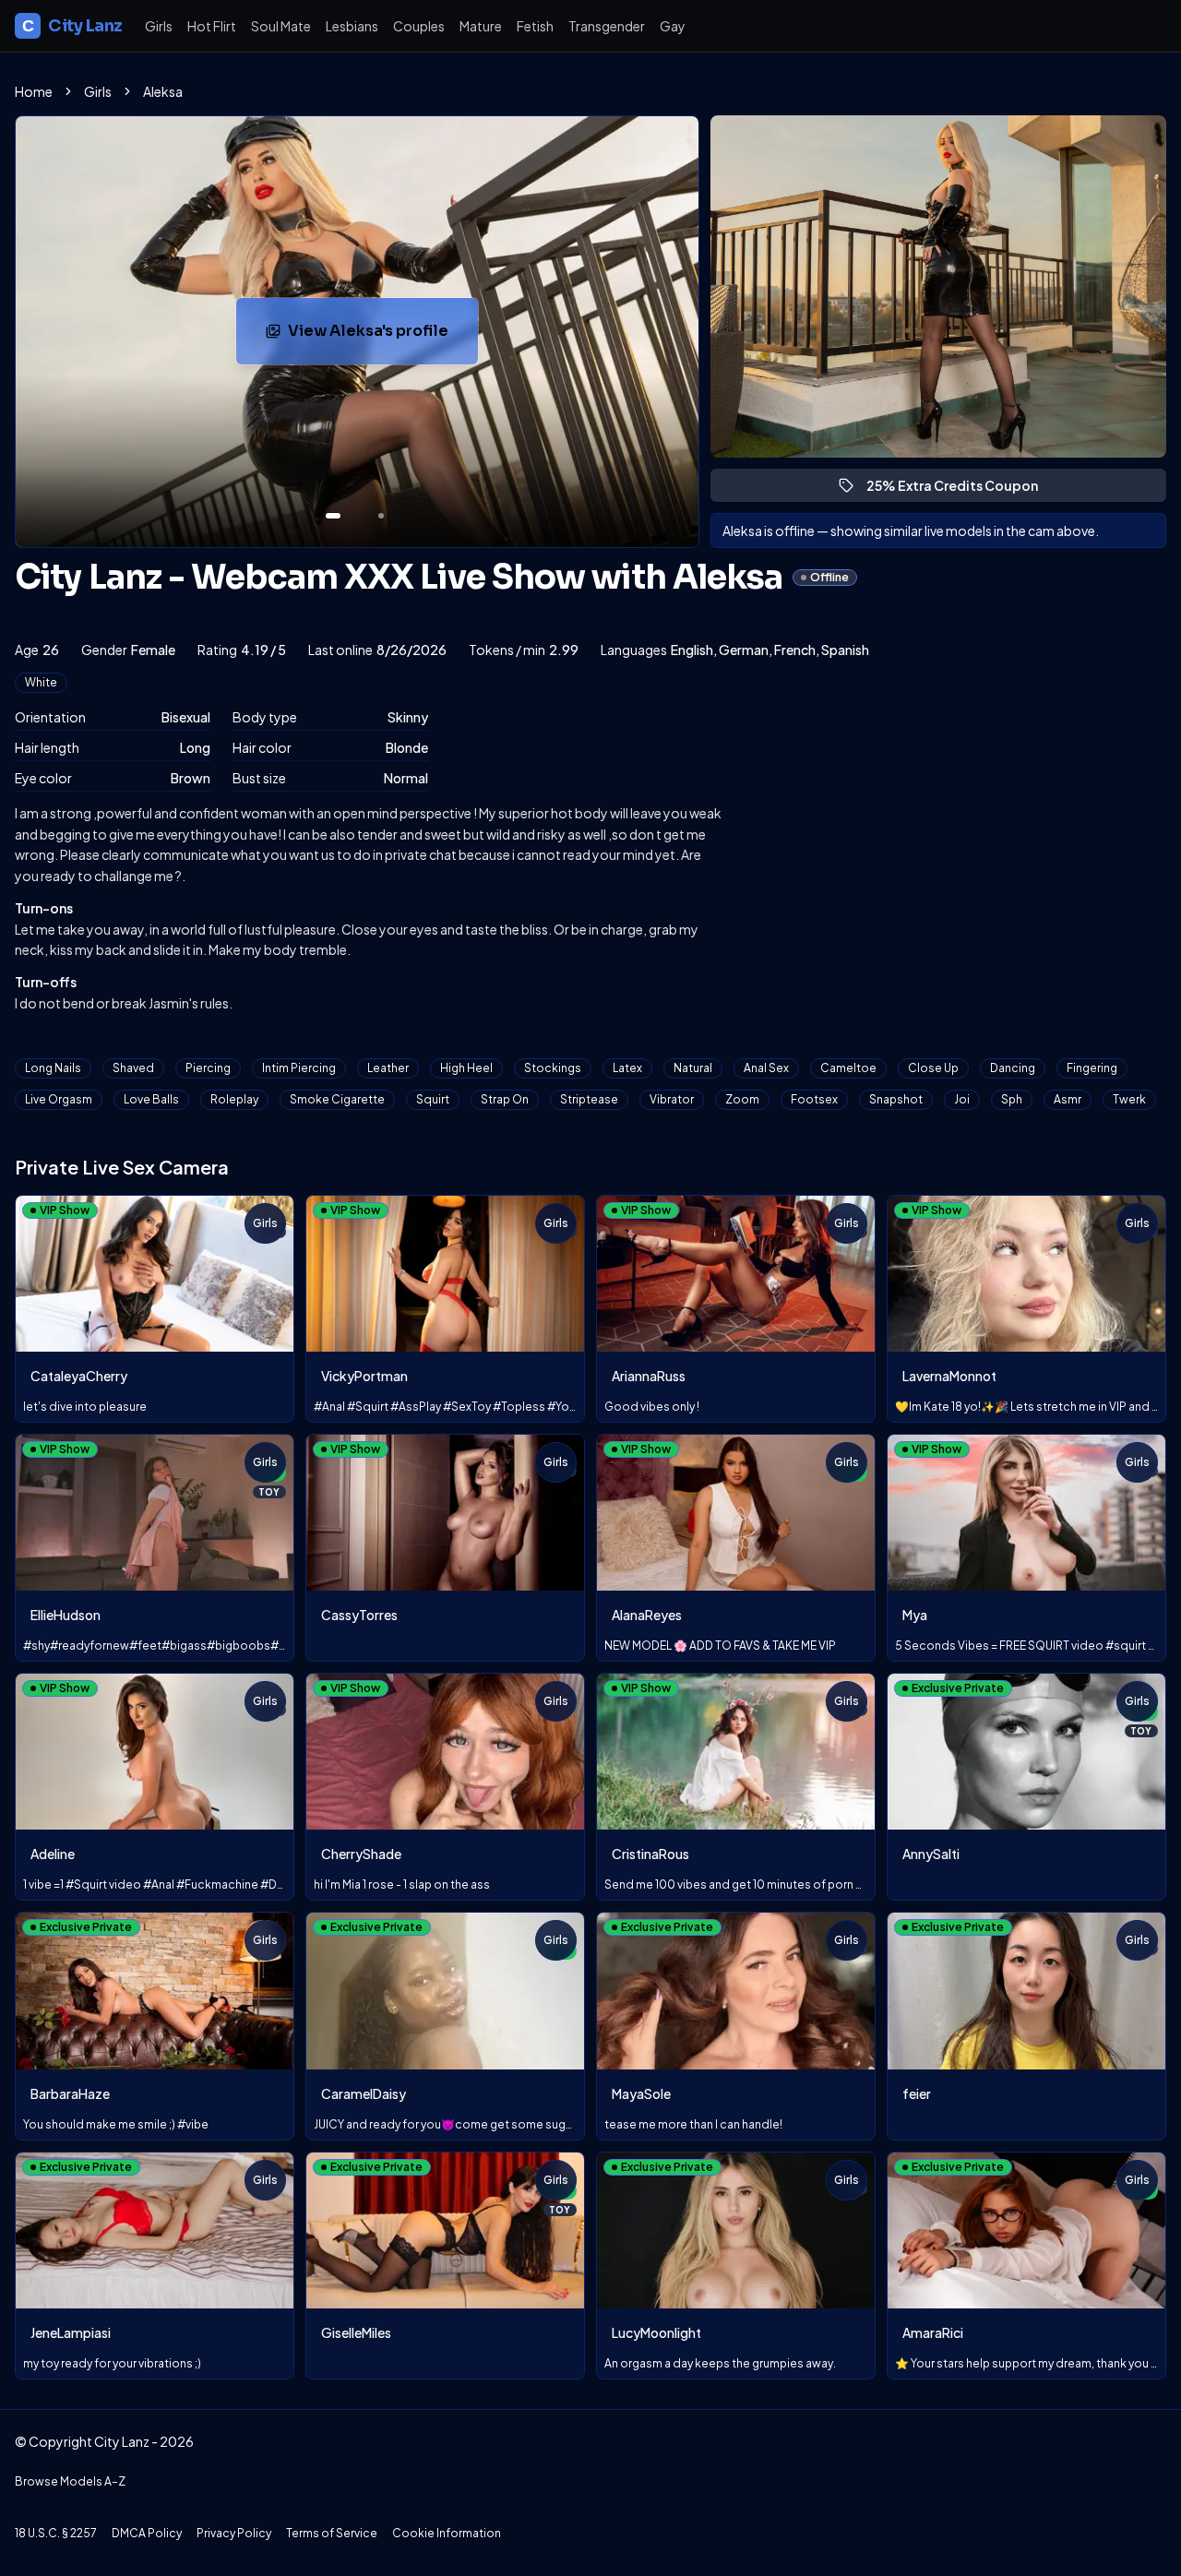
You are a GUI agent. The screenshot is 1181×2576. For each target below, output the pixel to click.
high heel (466, 1068)
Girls (159, 26)
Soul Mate (281, 26)
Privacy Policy (234, 2533)
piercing (208, 1068)
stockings (553, 1068)
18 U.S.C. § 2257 (56, 2533)
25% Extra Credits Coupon (960, 489)
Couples (419, 26)
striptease (589, 1099)
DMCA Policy (147, 2533)
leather (388, 1068)
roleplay (234, 1099)
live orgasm (59, 1099)
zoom (742, 1099)
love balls (151, 1099)
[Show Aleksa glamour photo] (381, 516)
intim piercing (299, 1068)
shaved (133, 1068)
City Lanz (72, 26)
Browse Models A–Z (70, 2481)
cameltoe (848, 1068)
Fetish (535, 26)
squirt (433, 1099)
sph (1012, 1099)
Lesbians (352, 26)
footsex (814, 1099)
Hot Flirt (212, 26)
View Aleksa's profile (383, 336)
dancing (1013, 1068)
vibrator (672, 1099)
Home (34, 91)
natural (693, 1068)
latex (627, 1068)
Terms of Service (332, 2533)
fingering (1092, 1068)
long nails (53, 1068)
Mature (481, 26)
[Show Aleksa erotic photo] (333, 516)
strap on (505, 1099)
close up (933, 1068)
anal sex (766, 1068)
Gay (673, 26)
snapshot (896, 1099)
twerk (1129, 1099)
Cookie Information (447, 2533)
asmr (1068, 1099)
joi (962, 1099)
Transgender (607, 26)
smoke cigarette (337, 1099)
